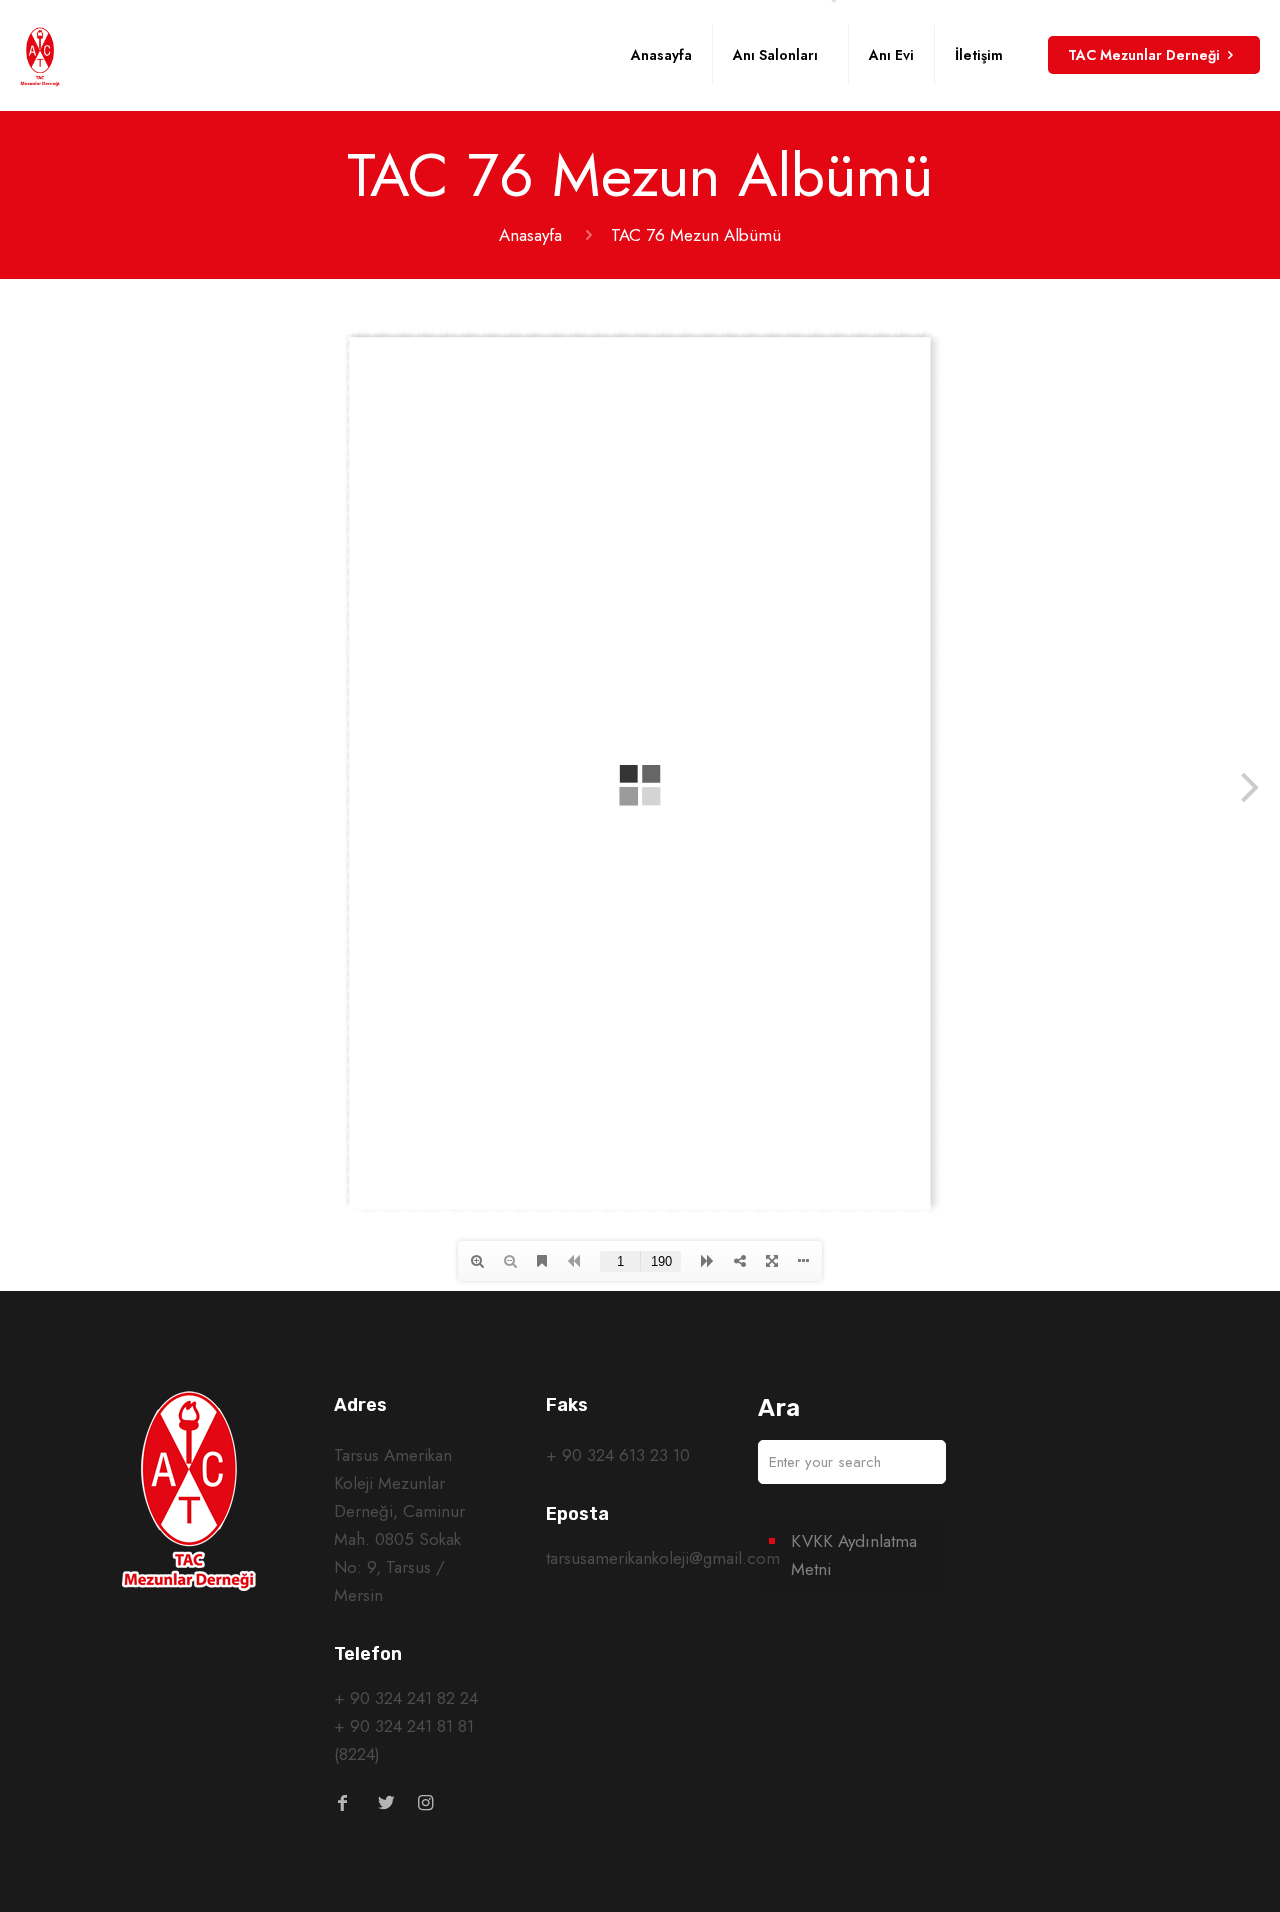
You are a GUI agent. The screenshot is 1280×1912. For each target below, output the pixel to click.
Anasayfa (530, 235)
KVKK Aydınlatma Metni (854, 1555)
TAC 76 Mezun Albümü (696, 235)
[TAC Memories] (40, 55)
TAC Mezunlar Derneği (1144, 55)
